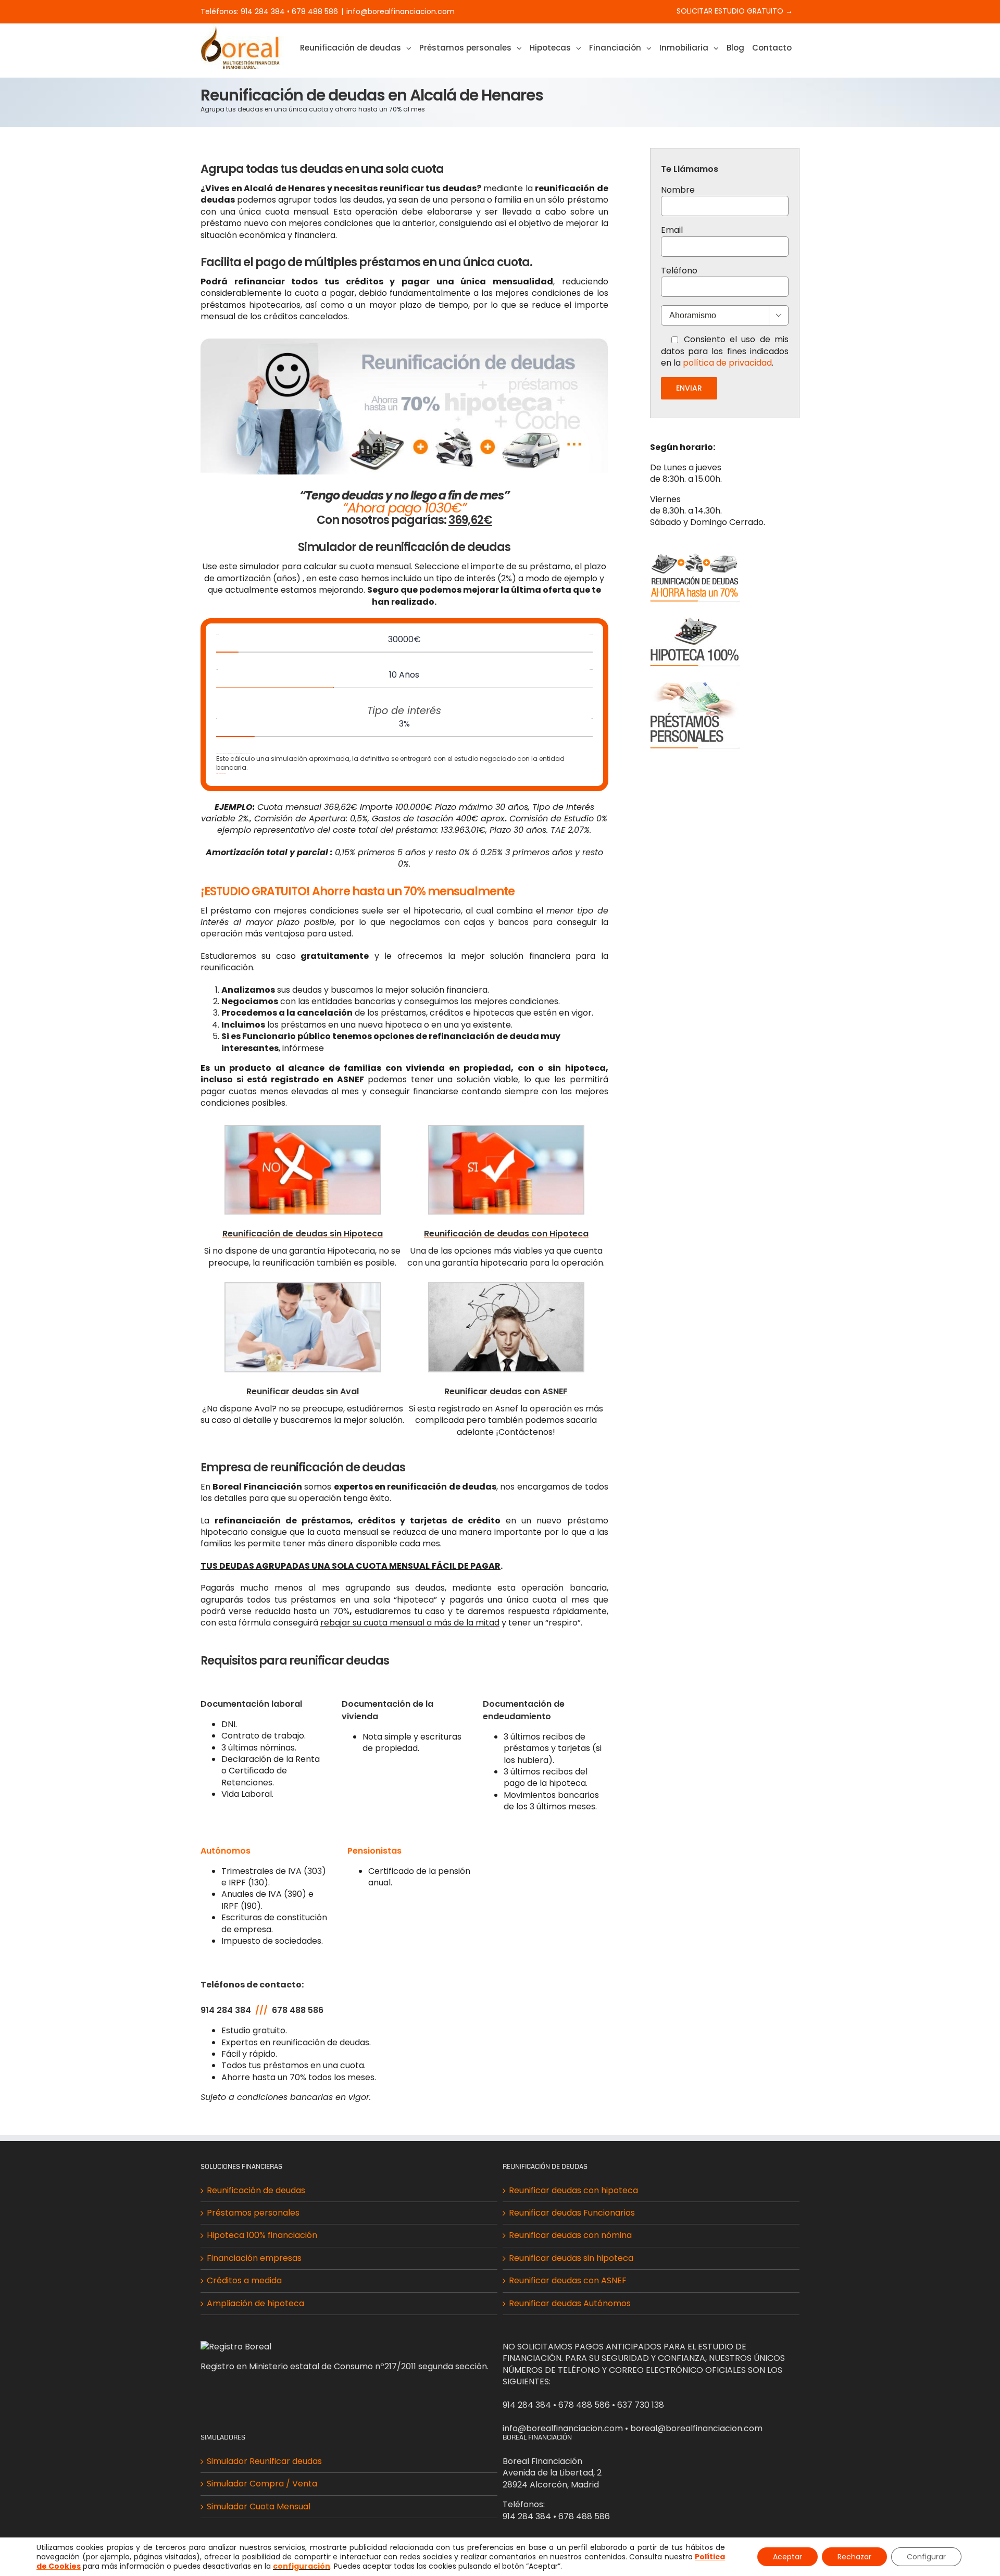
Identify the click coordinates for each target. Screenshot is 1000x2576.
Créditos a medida (244, 2281)
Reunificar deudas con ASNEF (568, 2281)
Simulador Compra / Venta (262, 2484)
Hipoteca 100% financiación (262, 2235)
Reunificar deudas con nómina (570, 2235)
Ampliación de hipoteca (255, 2304)
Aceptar (787, 2557)
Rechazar (854, 2557)
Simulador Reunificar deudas (264, 2461)
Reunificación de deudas (256, 2191)
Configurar (926, 2557)
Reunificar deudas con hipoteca (573, 2191)
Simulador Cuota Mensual (259, 2507)
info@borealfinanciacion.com (401, 11)
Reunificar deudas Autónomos (570, 2304)
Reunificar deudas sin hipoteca (571, 2258)
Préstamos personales (253, 2213)
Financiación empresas (254, 2258)
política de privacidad (727, 363)
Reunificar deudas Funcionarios (572, 2213)
